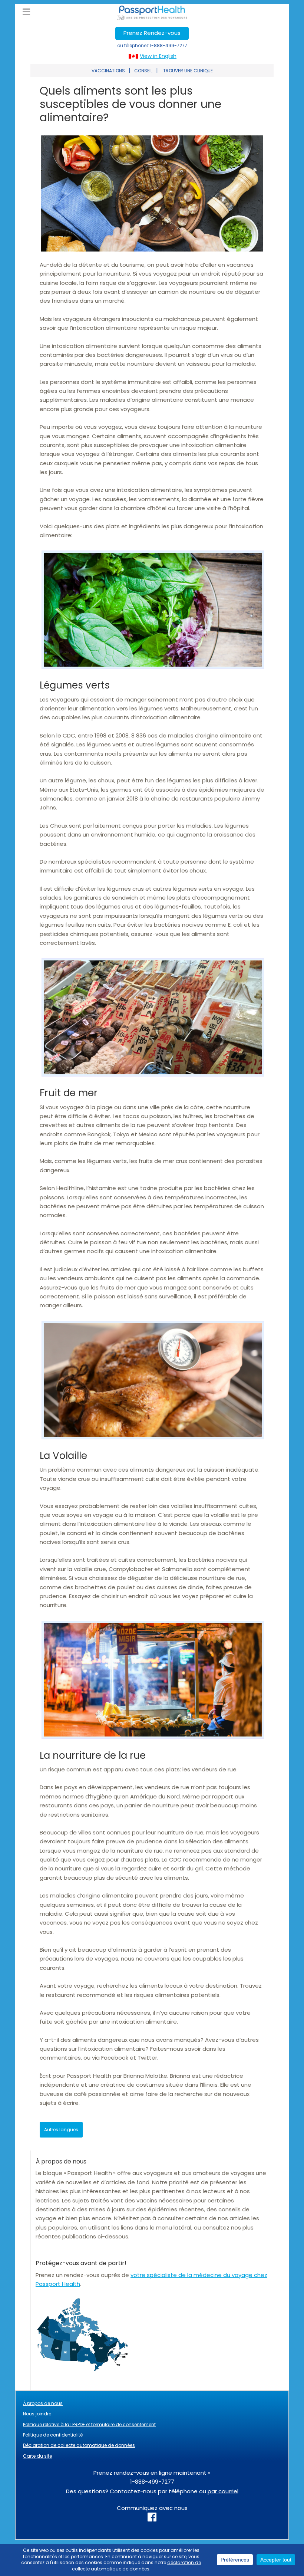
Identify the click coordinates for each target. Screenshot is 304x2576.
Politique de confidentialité (53, 2435)
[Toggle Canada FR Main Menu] (26, 12)
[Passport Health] (152, 18)
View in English (158, 56)
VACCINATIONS (108, 71)
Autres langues (61, 2130)
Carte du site (37, 2456)
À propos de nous (43, 2403)
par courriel (223, 2491)
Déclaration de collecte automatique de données (79, 2445)
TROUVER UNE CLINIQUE (188, 71)
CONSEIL (143, 71)
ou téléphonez (152, 45)
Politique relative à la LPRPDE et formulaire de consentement (89, 2424)
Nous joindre (37, 2414)
